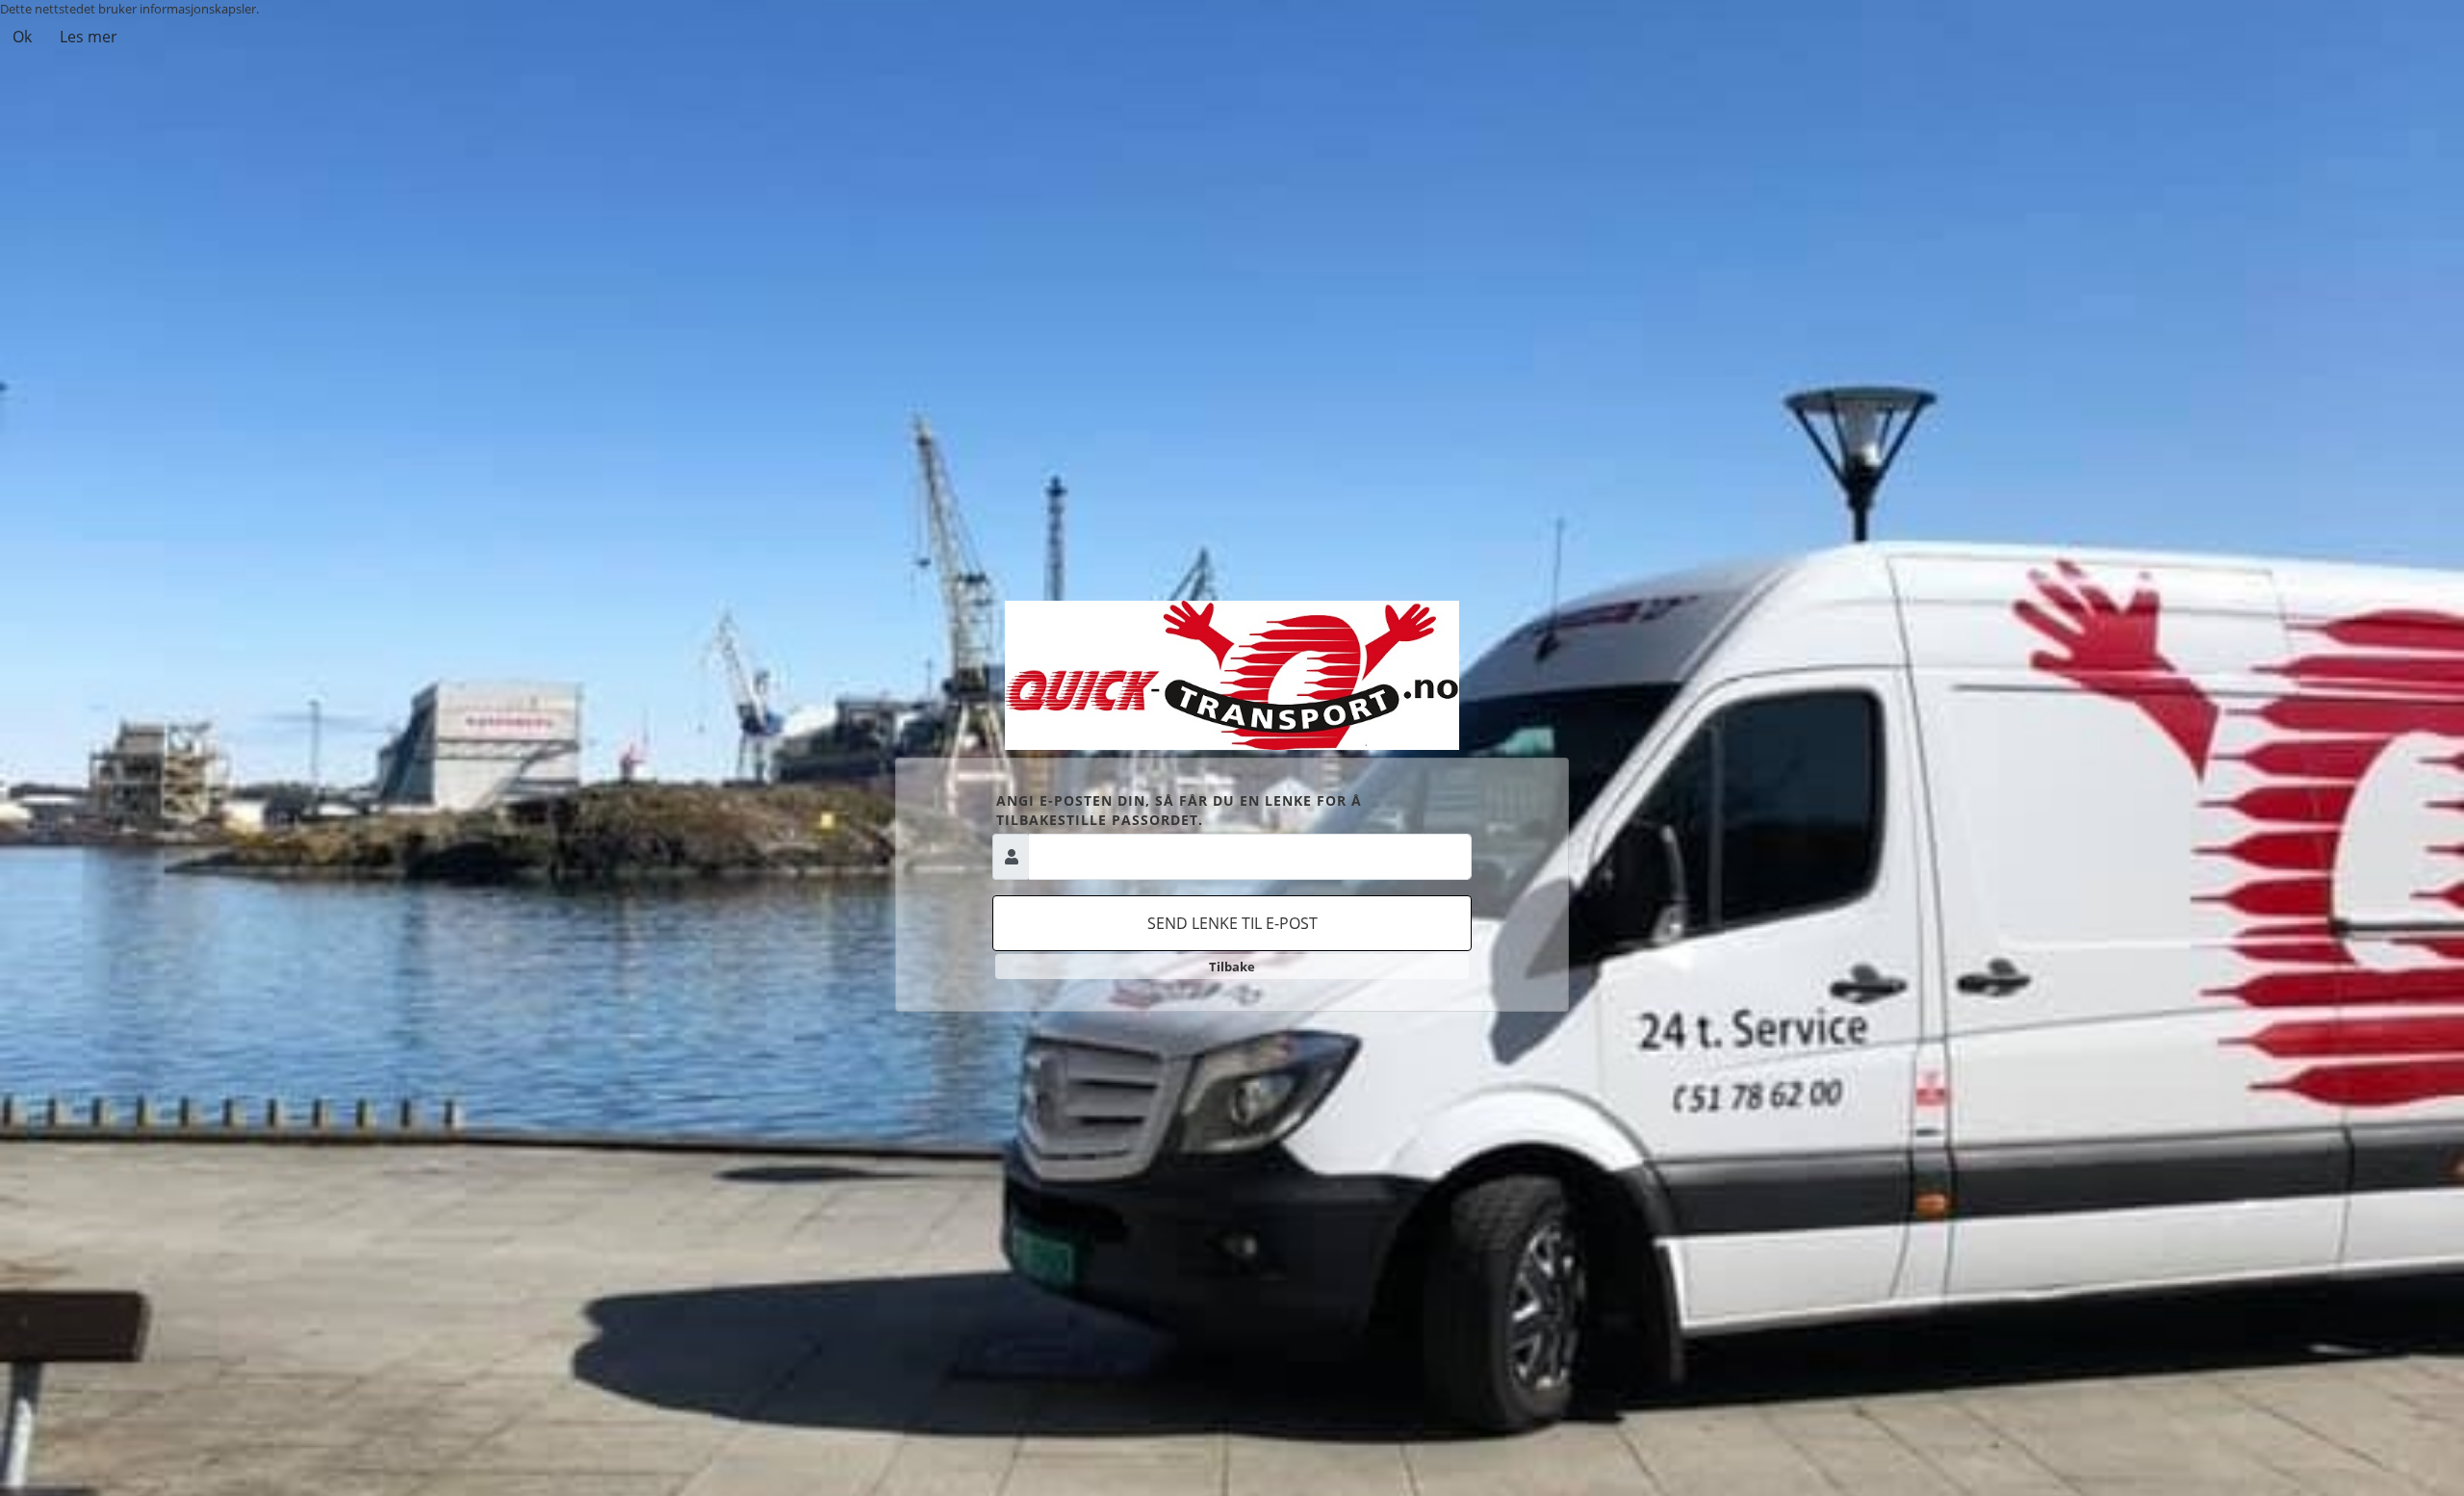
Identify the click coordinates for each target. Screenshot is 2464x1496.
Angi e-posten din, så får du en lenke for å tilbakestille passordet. (1179, 810)
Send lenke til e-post (1232, 923)
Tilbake (1232, 967)
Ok (22, 37)
